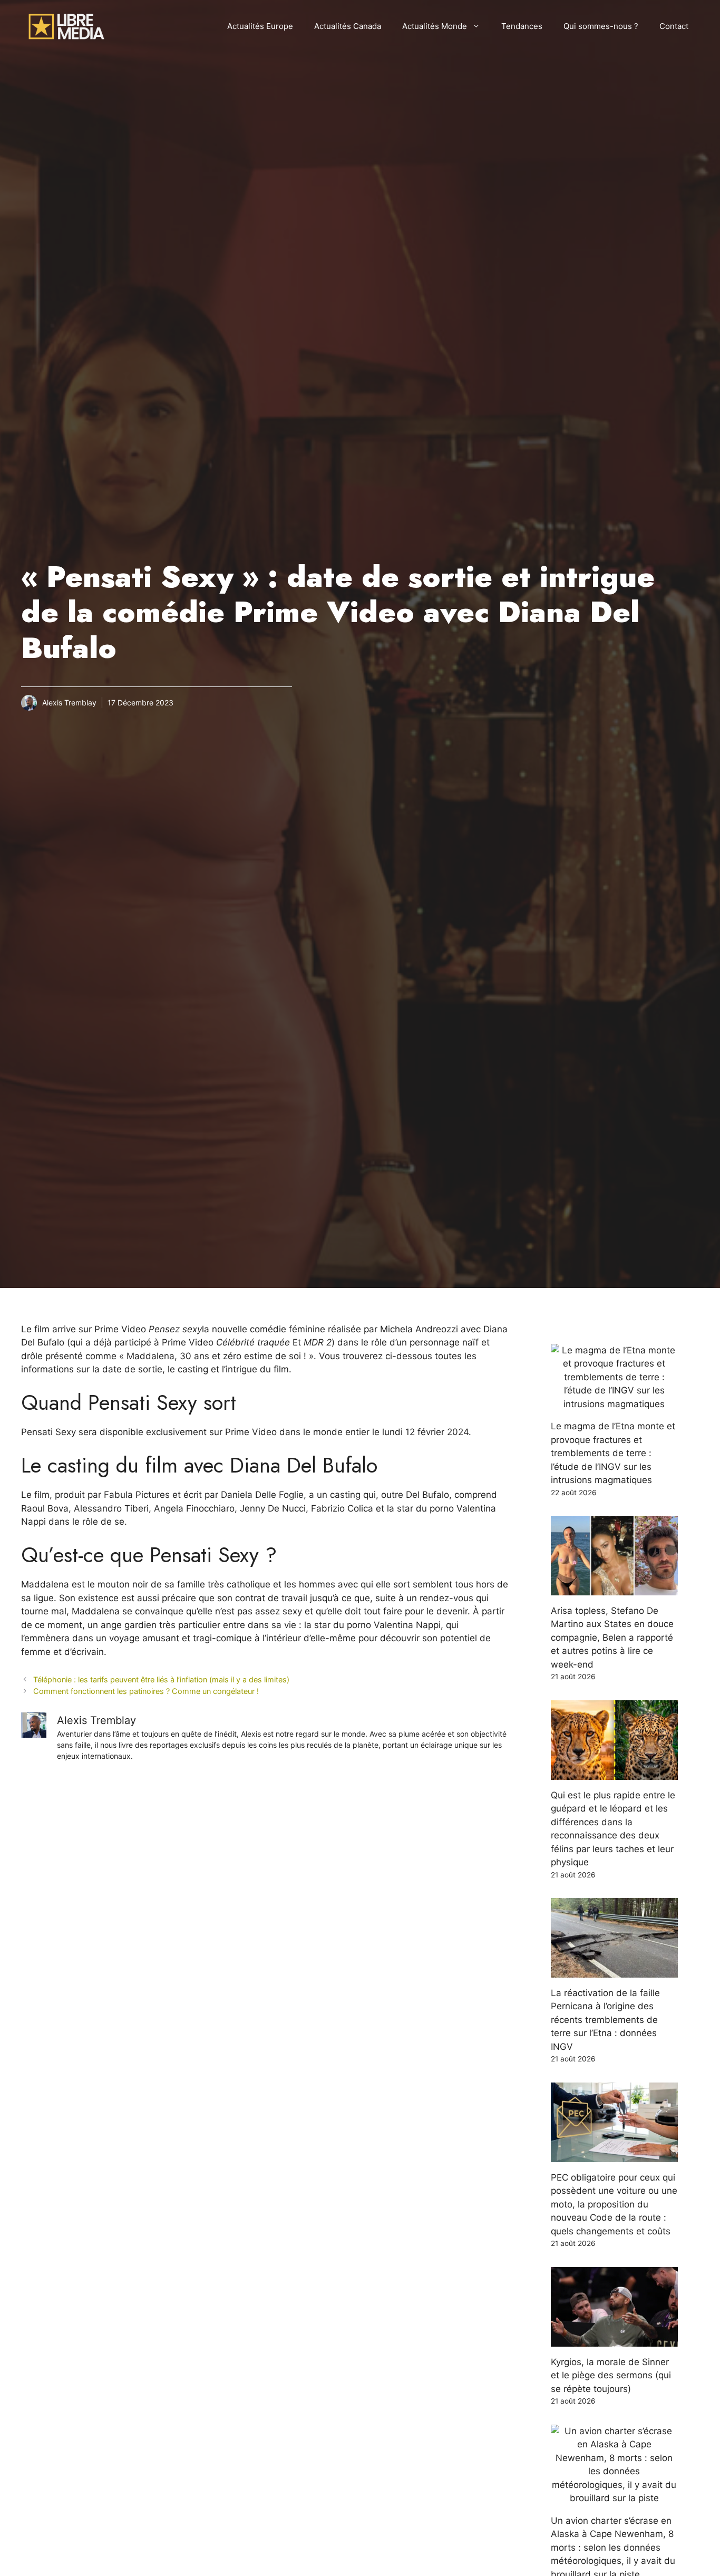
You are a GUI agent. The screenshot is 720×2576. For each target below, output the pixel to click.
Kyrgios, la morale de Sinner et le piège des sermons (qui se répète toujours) (611, 2375)
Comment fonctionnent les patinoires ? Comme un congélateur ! (146, 1691)
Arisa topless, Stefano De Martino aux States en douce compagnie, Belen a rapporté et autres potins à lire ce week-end (612, 1638)
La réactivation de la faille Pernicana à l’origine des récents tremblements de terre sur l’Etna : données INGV (605, 2020)
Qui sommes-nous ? (601, 26)
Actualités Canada (348, 26)
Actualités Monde (435, 26)
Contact (674, 26)
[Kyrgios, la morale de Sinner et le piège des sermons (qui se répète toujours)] (615, 2339)
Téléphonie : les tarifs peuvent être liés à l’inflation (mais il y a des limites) (161, 1679)
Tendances (522, 26)
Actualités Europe (260, 26)
